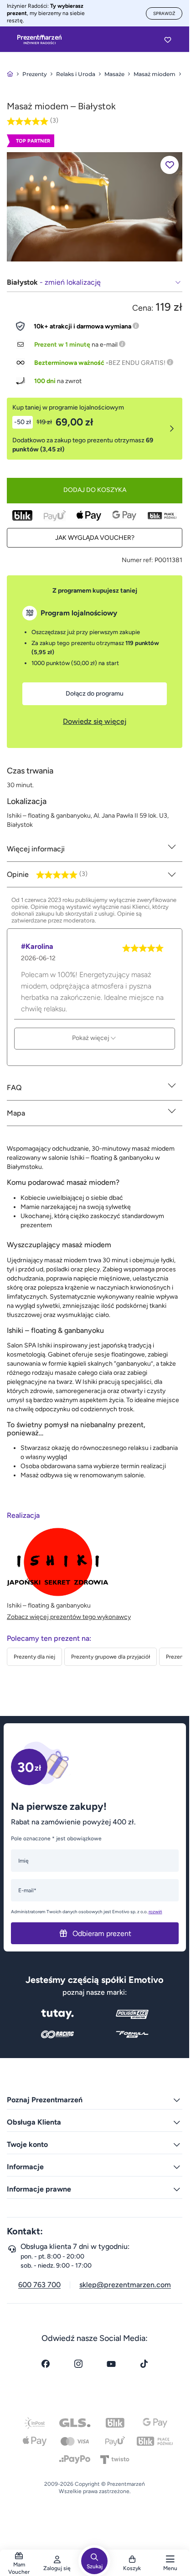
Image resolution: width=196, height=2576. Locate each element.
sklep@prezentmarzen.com (125, 2285)
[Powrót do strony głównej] (10, 74)
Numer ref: (137, 560)
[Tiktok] (144, 2364)
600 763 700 (39, 2285)
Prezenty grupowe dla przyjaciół (111, 1657)
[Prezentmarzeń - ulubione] (168, 40)
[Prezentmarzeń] (39, 40)
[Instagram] (78, 2364)
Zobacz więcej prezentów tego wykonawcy (69, 1617)
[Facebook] (46, 2364)
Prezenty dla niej (34, 1657)
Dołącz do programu (95, 694)
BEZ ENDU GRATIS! (137, 363)
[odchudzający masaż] (95, 206)
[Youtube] (111, 2364)
